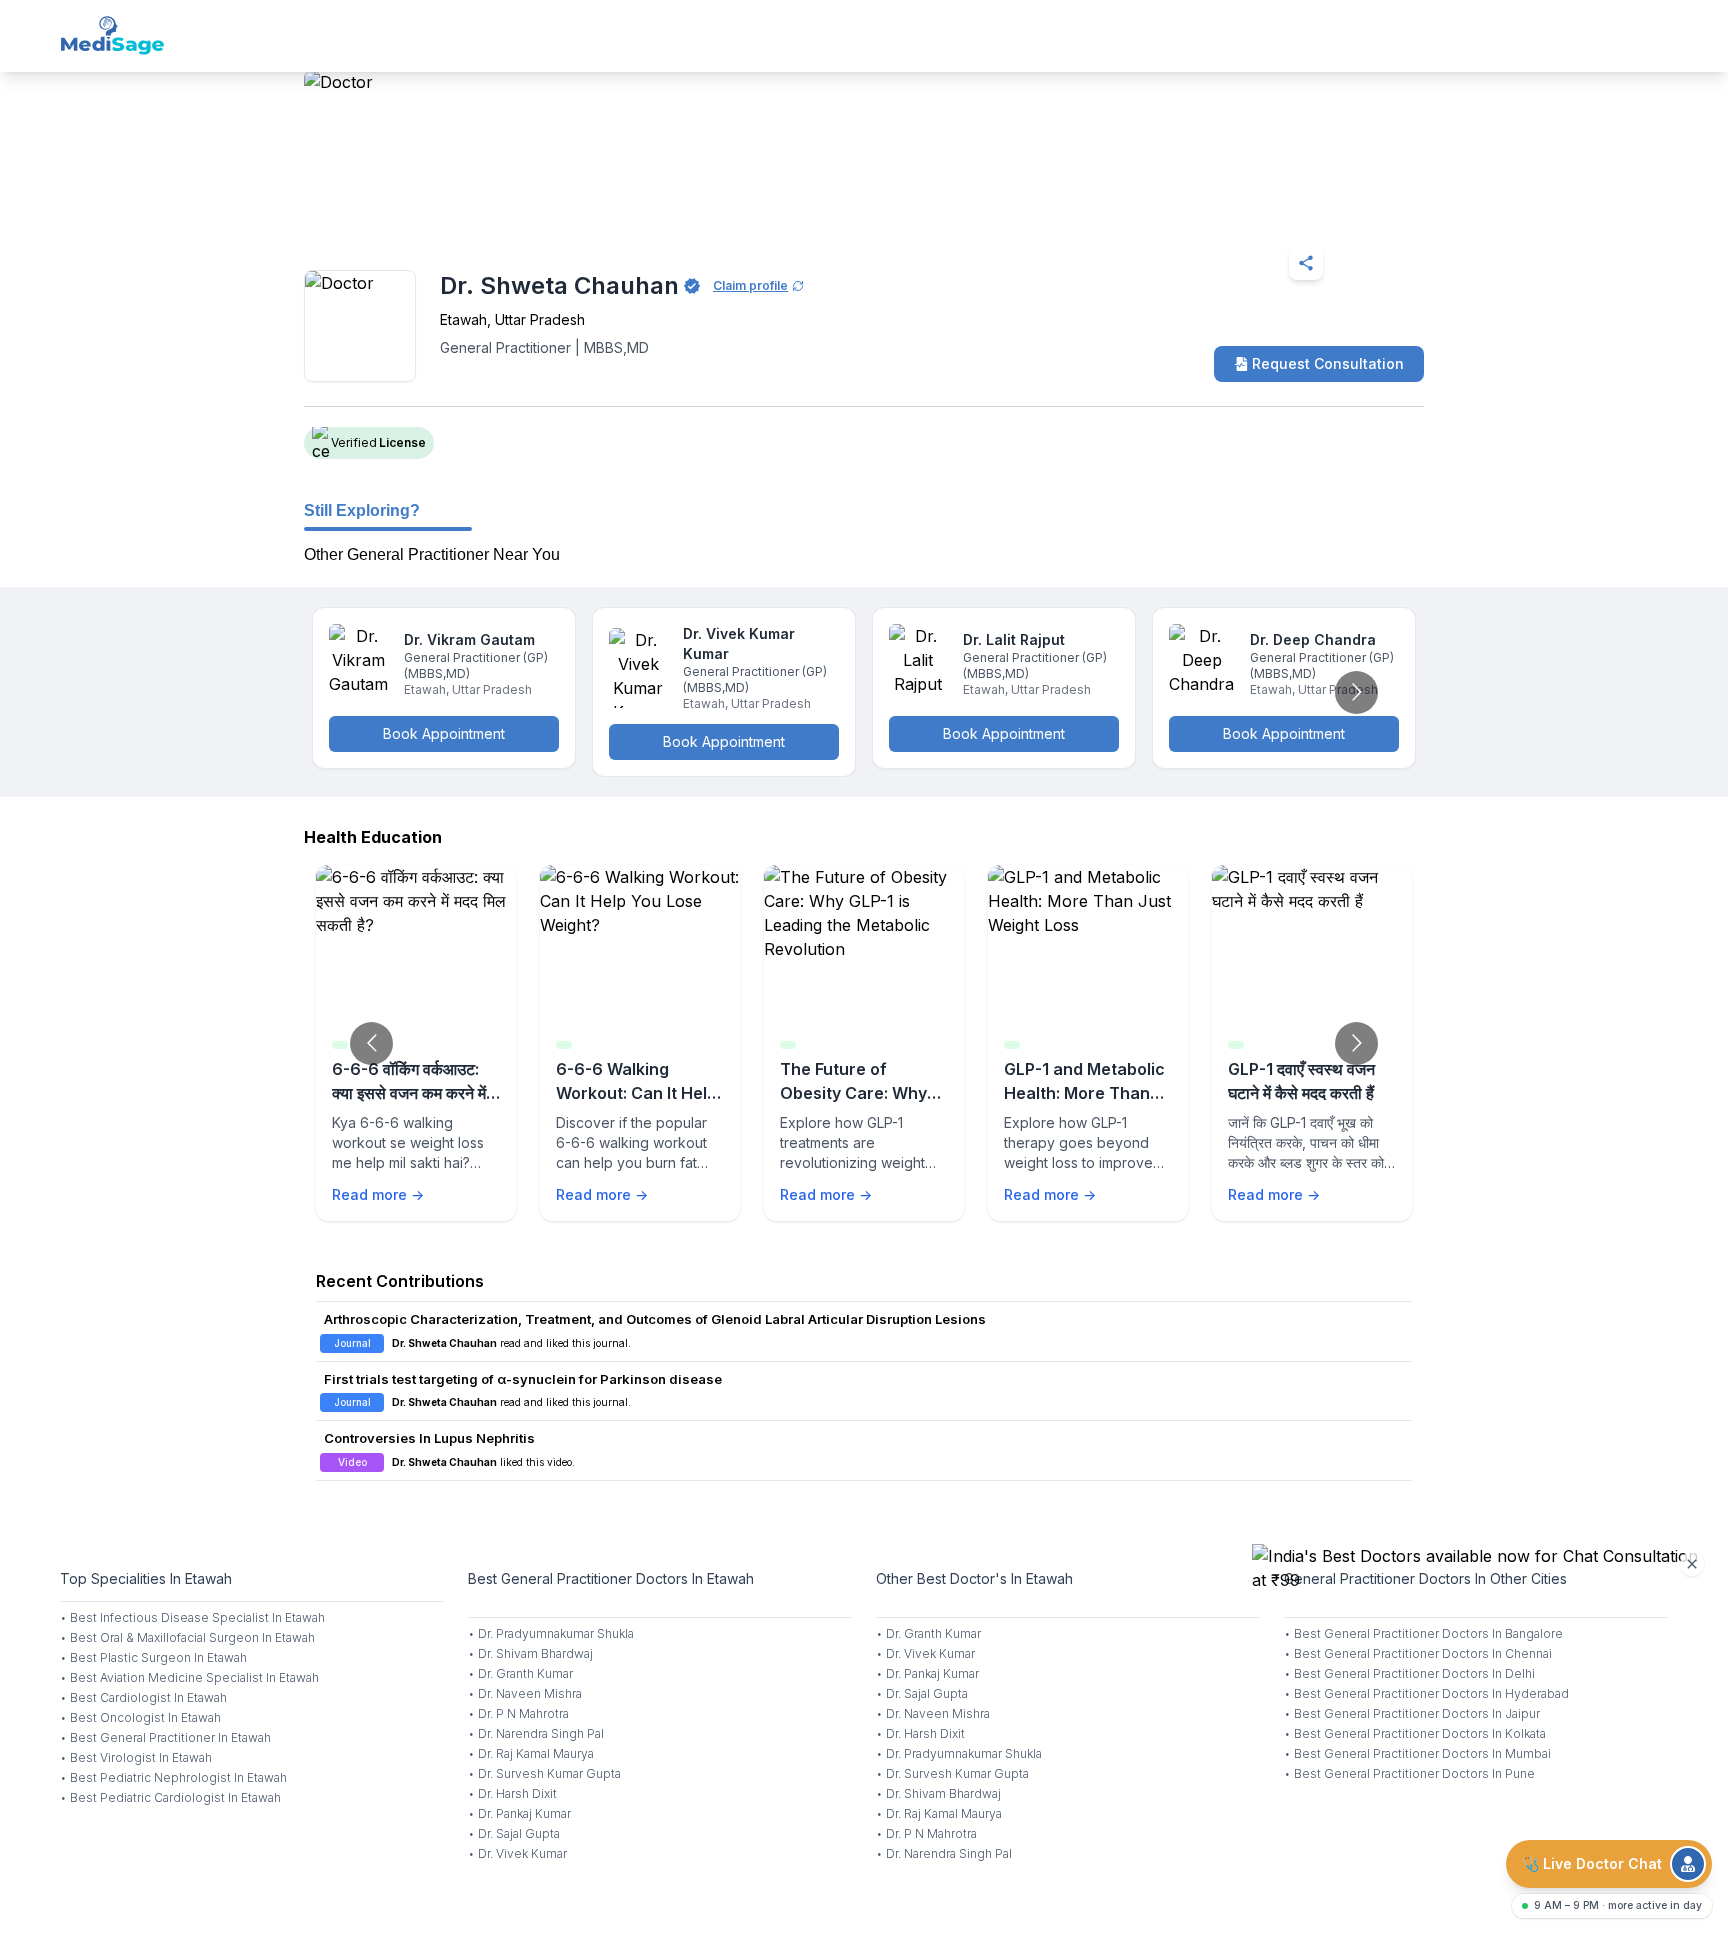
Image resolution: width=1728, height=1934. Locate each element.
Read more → (378, 1194)
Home (390, 214)
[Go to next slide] (1356, 692)
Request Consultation (1328, 363)
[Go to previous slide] (371, 1043)
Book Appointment (444, 733)
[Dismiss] (1692, 1564)
